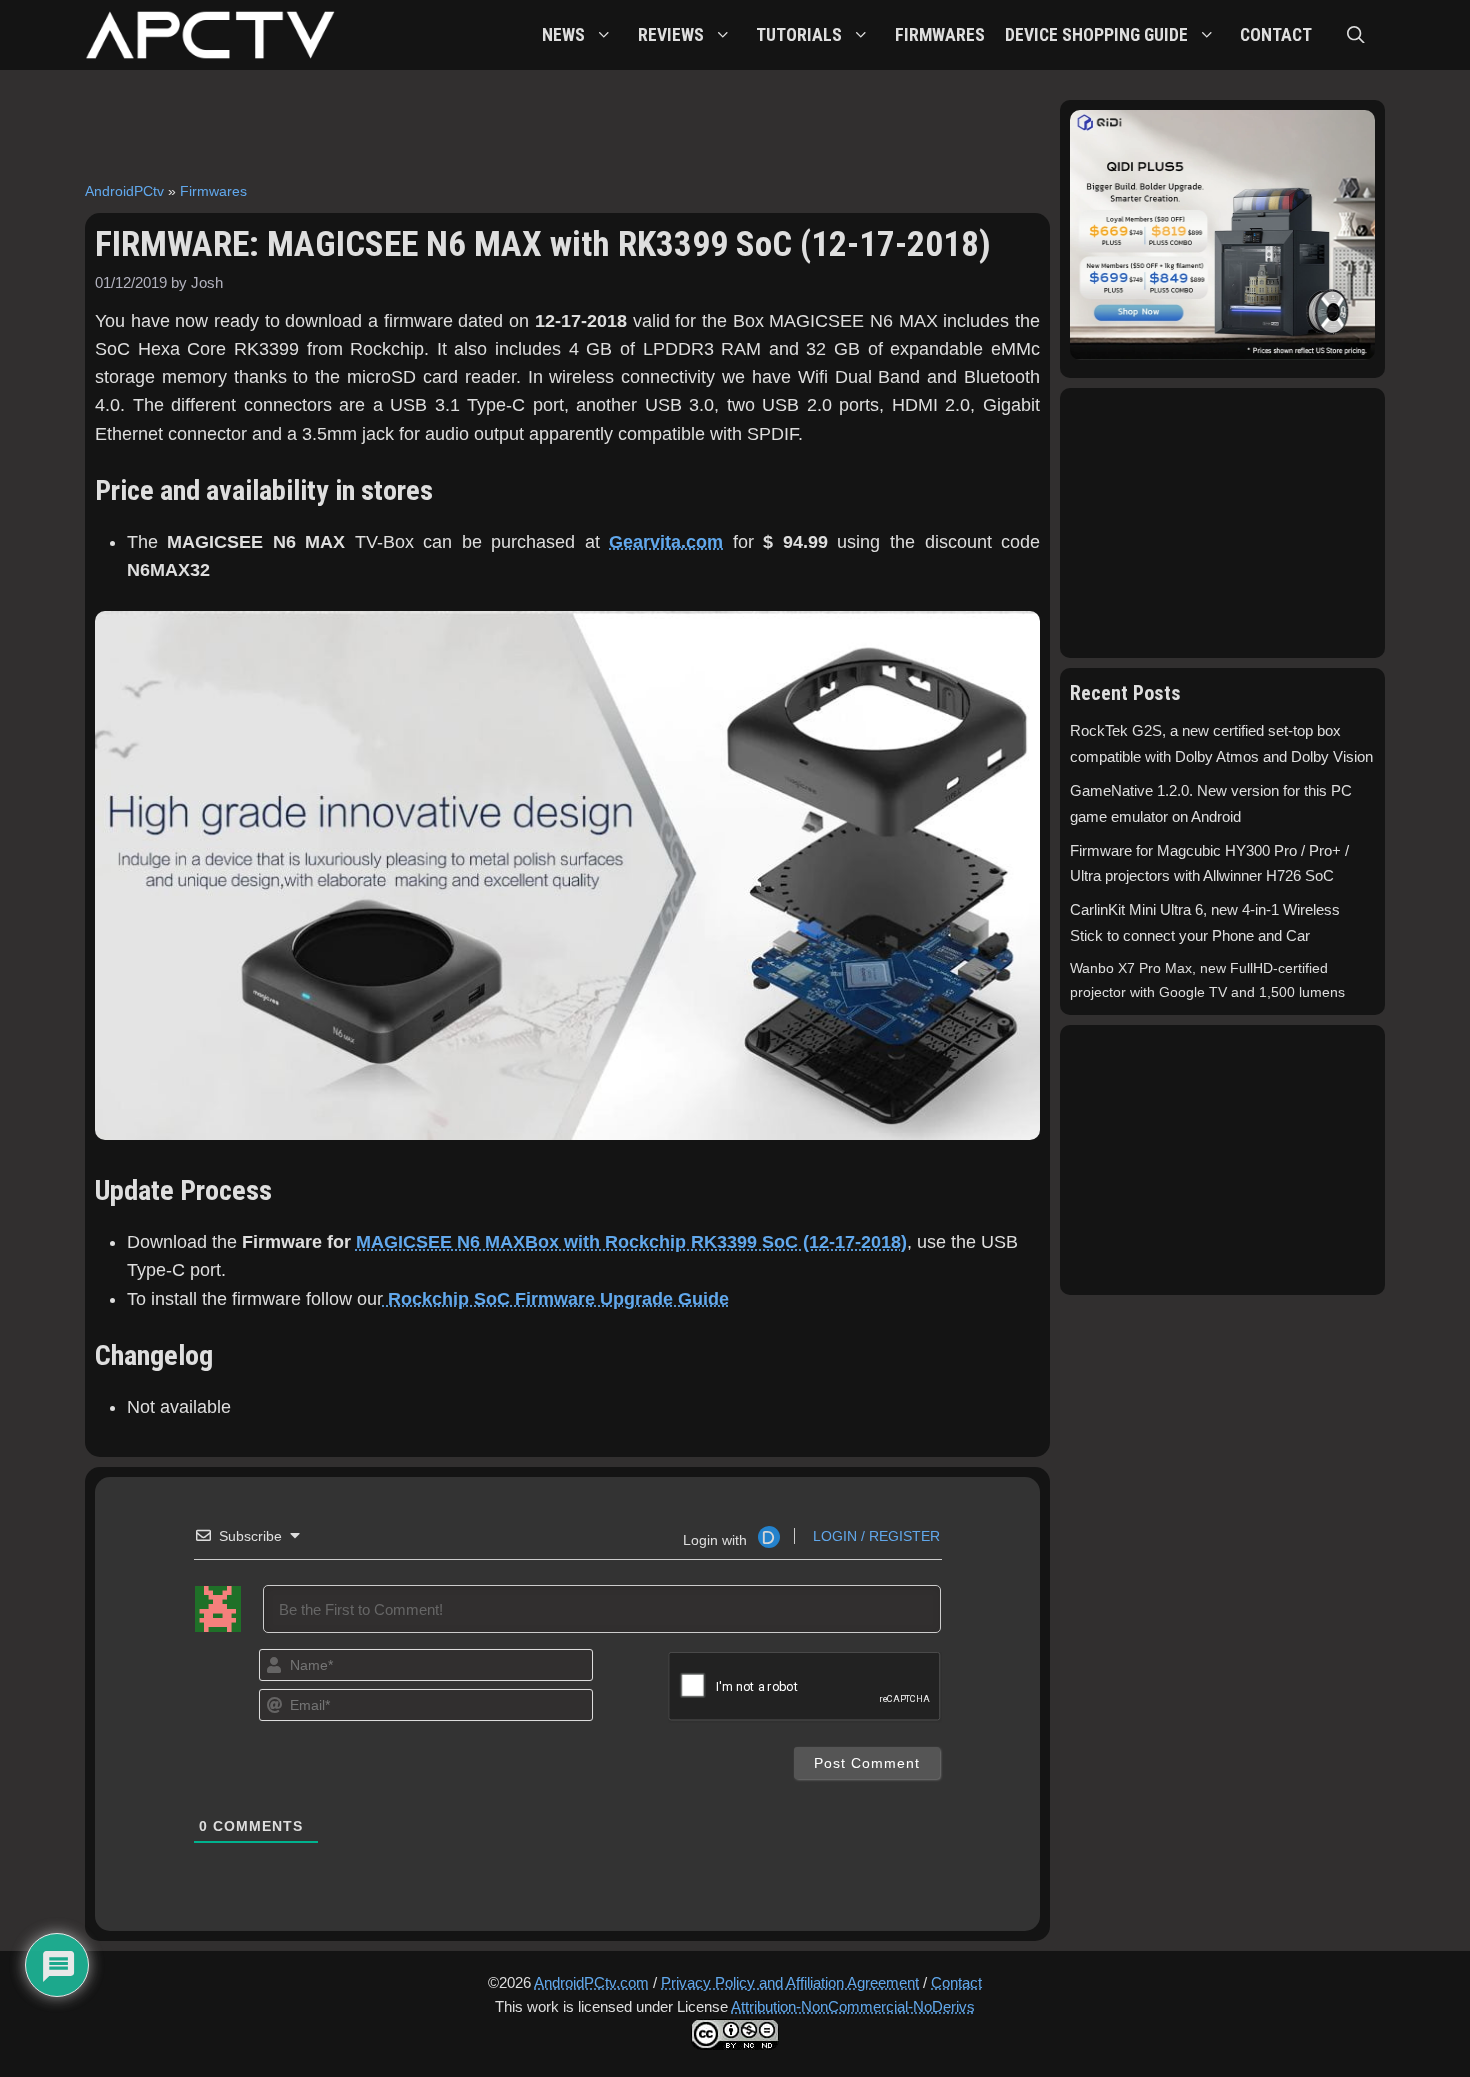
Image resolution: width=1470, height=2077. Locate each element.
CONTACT (1276, 35)
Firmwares (213, 191)
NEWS (563, 35)
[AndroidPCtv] (210, 35)
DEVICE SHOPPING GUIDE (1096, 35)
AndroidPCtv (124, 191)
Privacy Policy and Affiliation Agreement (790, 1982)
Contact (956, 1982)
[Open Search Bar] (1356, 35)
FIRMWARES (940, 35)
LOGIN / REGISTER (874, 1536)
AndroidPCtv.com (591, 1982)
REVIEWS (671, 35)
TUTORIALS (799, 35)
